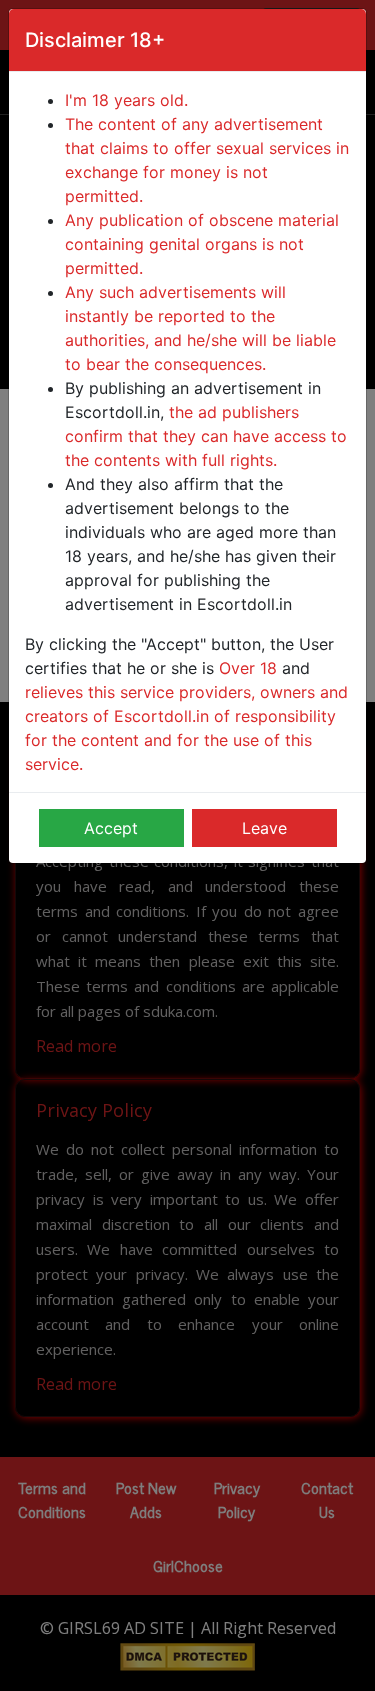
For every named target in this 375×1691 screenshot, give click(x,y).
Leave (264, 828)
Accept (111, 828)
